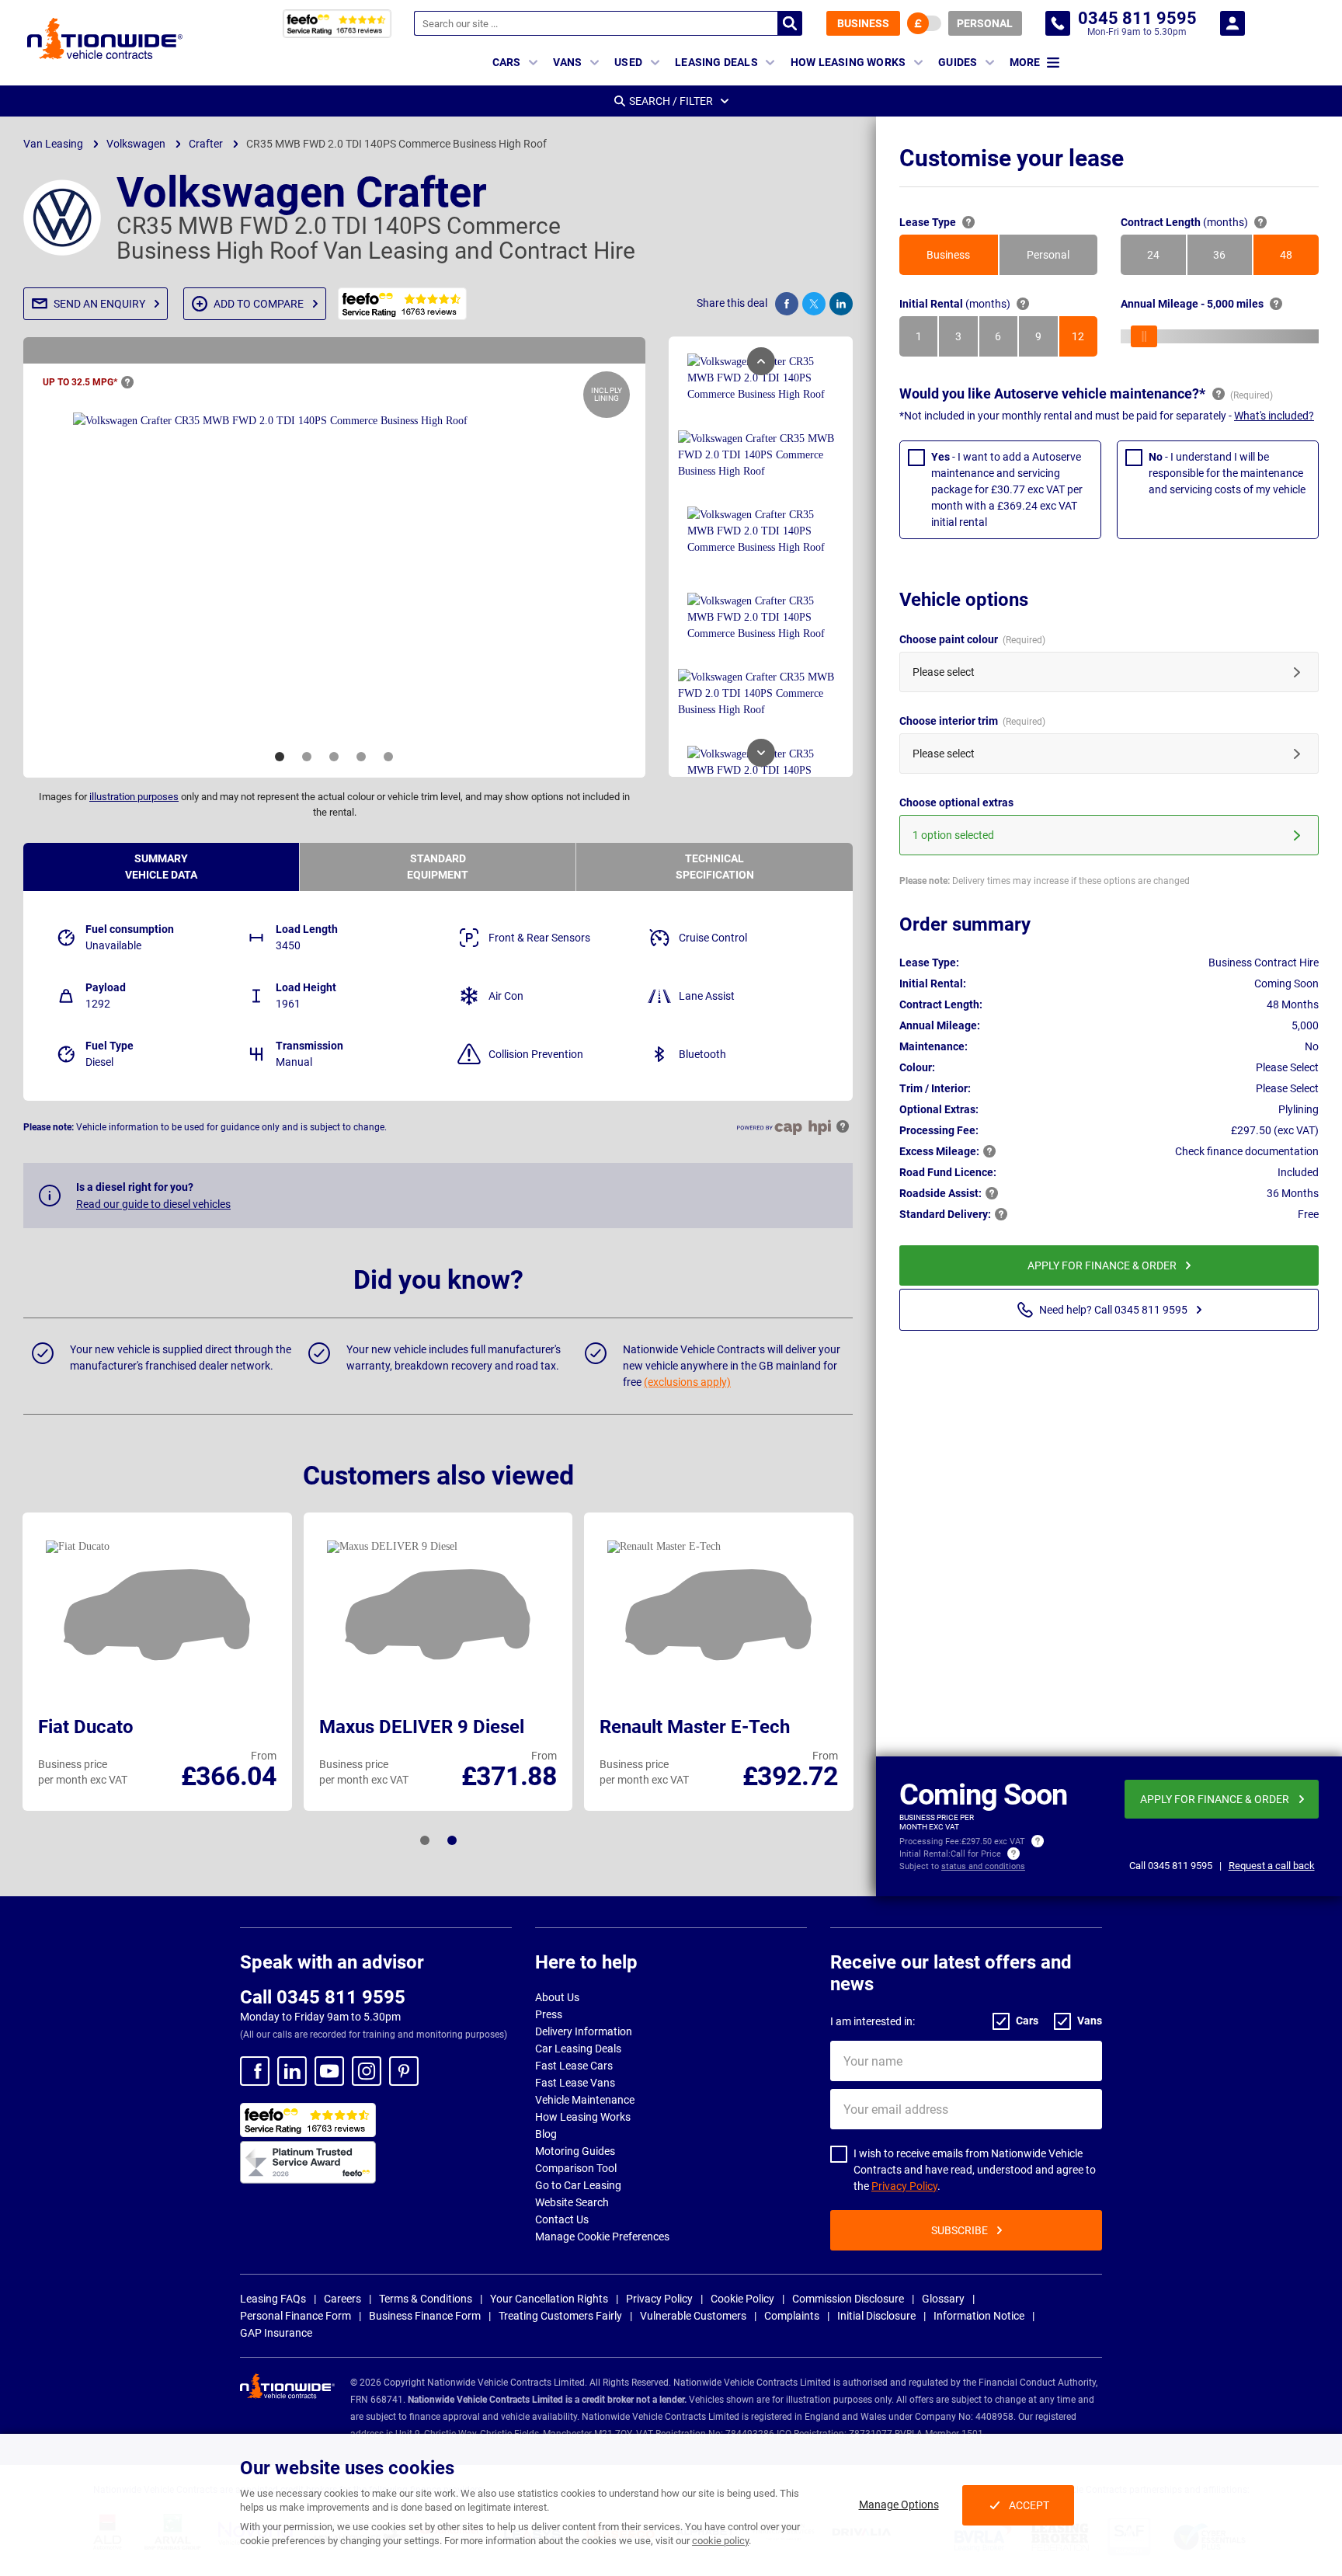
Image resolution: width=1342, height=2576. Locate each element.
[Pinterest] (404, 2071)
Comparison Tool (576, 2168)
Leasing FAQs (273, 2299)
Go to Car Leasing (578, 2185)
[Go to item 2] (307, 757)
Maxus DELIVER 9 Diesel (422, 1727)
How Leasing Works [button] (848, 62)
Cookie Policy (742, 2299)
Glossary (943, 2299)
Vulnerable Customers (693, 2316)
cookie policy (720, 2541)
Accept (1029, 2505)
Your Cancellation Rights (549, 2299)
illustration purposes (134, 797)
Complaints (792, 2316)
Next (761, 753)
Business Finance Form (425, 2316)
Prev (761, 361)
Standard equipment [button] (438, 867)
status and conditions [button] (983, 1866)
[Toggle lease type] (924, 23)
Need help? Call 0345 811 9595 (1113, 1310)
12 (1085, 340)
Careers (342, 2299)
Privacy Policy (904, 2186)
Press (549, 2014)
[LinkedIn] (292, 2071)
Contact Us (562, 2219)
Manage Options (899, 2505)
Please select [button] (944, 672)
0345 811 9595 (1058, 23)
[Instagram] (367, 2071)
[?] (127, 382)
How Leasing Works (583, 2117)
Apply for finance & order (1102, 1265)
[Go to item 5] (388, 757)
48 (1299, 259)
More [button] (1025, 62)
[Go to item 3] (334, 757)
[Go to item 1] (280, 757)
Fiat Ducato (86, 1727)
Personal (985, 23)
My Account (1232, 23)
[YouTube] (329, 2071)
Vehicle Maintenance (585, 2100)
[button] (96, 304)
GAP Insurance (276, 2333)
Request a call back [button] (1272, 1866)
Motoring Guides (575, 2151)
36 (1232, 259)
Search (790, 23)
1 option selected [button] (953, 835)
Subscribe (960, 2230)
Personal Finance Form (296, 2316)
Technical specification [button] (715, 867)
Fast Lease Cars (574, 2066)
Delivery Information (584, 2031)
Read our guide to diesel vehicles (153, 1204)
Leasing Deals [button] (716, 62)
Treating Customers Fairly (560, 2316)
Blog (546, 2134)
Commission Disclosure (848, 2299)
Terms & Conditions (426, 2299)
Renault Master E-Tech (695, 1727)
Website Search (572, 2202)
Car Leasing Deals (578, 2049)
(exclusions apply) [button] (687, 1382)
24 (1166, 259)
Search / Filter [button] (671, 101)
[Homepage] (105, 38)
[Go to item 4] (361, 757)
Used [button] (628, 62)
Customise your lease (1012, 158)
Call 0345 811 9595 (323, 1997)
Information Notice (979, 2316)
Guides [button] (958, 62)
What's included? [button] (1274, 416)
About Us (557, 1997)
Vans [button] (567, 62)
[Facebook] (255, 2071)
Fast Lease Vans (575, 2083)
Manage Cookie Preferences (602, 2237)
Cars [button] (507, 62)
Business (863, 23)
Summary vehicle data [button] (161, 867)
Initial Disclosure (876, 2316)
